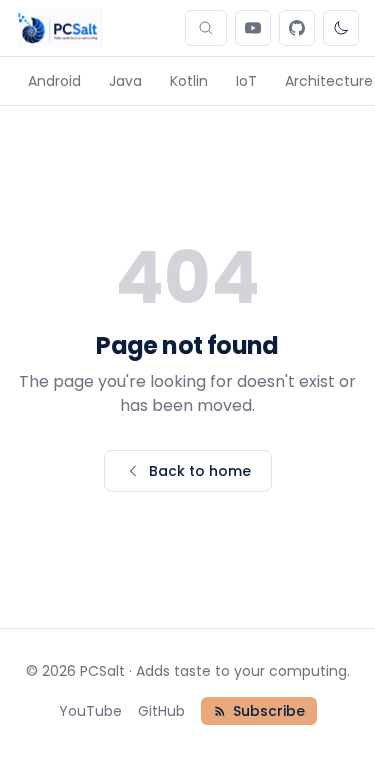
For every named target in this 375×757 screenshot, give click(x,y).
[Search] (206, 28)
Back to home (200, 471)
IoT (246, 81)
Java (125, 81)
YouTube (90, 711)
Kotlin (189, 81)
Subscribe (269, 711)
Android (54, 81)
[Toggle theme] (341, 28)
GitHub (161, 711)
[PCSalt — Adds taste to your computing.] (59, 28)
